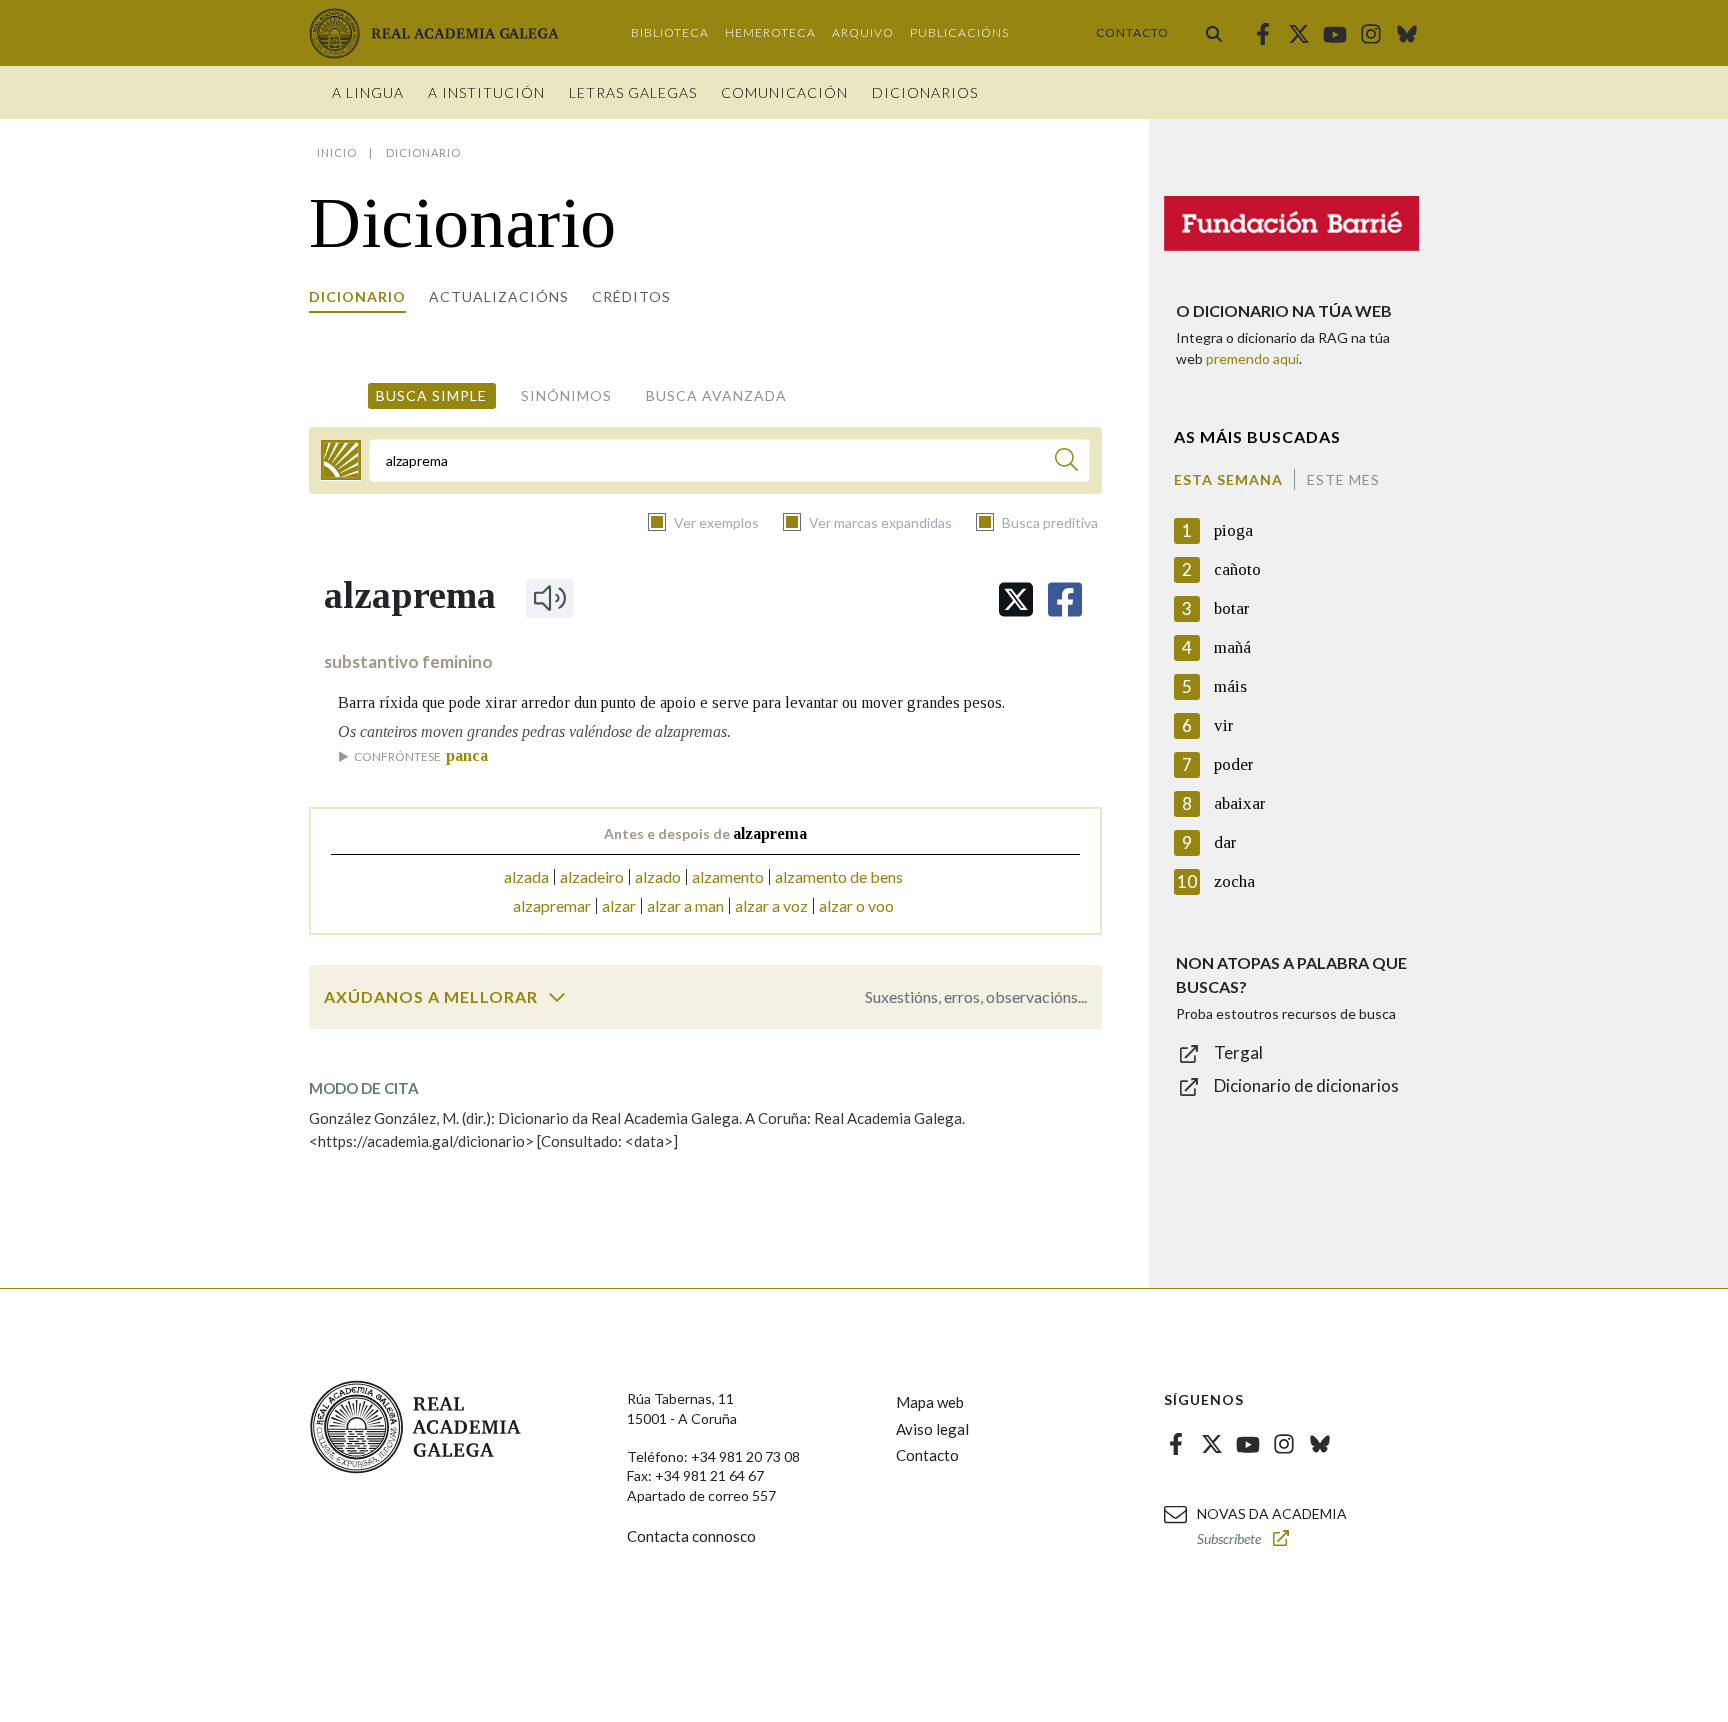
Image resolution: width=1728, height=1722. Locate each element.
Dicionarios (925, 92)
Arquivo (863, 32)
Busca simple (431, 395)
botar (1232, 608)
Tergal (1238, 1052)
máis (1230, 686)
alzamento (728, 876)
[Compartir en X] (1016, 599)
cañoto (1237, 569)
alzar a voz (771, 905)
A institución (486, 92)
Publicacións (959, 32)
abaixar (1240, 803)
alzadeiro (592, 876)
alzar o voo (856, 905)
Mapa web (930, 1402)
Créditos (631, 296)
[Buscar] (1214, 33)
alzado (658, 876)
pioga (1233, 530)
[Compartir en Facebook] (1065, 599)
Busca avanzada (716, 395)
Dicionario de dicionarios (1306, 1085)
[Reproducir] (550, 598)
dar (1225, 842)
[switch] (557, 997)
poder (1234, 764)
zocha (1234, 881)
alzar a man (685, 905)
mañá (1232, 647)
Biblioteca (670, 32)
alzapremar (552, 905)
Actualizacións (499, 296)
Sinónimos (566, 395)
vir (1224, 725)
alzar (619, 905)
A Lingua (368, 92)
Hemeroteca (770, 32)
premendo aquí (1252, 358)
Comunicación (784, 92)
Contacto (1132, 32)
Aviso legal (932, 1429)
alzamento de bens (839, 876)
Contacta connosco (691, 1536)
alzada (526, 876)
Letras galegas (633, 92)
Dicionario (357, 296)
